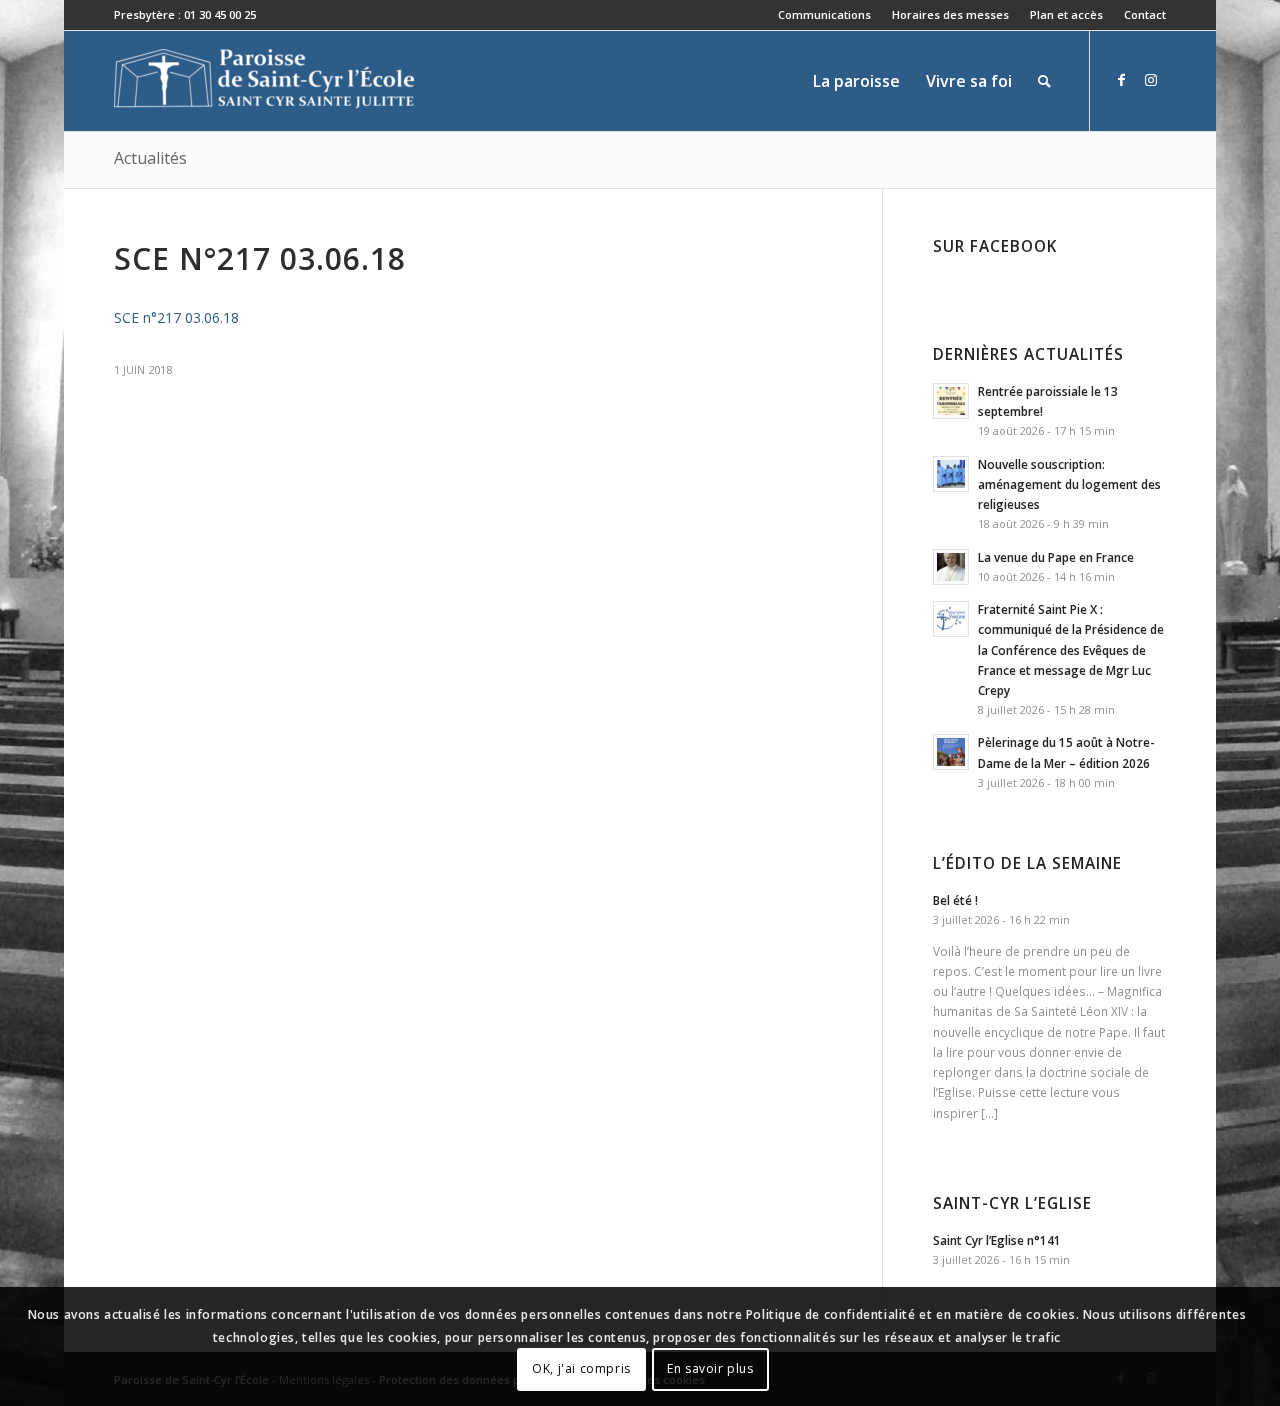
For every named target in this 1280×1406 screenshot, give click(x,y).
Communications (824, 14)
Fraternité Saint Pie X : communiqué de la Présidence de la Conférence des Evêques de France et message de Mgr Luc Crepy (1071, 649)
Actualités (150, 158)
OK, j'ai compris (581, 1368)
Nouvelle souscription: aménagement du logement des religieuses (1069, 484)
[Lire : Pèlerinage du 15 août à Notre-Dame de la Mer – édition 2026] (951, 752)
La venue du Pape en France (1056, 557)
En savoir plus (710, 1368)
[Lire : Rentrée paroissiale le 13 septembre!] (951, 401)
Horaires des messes (950, 14)
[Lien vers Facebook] (1121, 80)
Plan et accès (1066, 14)
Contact (1145, 14)
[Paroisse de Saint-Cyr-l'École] (264, 81)
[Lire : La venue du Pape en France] (951, 567)
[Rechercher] (1044, 81)
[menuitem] (825, 15)
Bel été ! (955, 900)
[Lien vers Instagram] (1151, 80)
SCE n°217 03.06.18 (176, 317)
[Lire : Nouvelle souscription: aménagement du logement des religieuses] (951, 474)
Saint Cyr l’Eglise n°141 (997, 1240)
